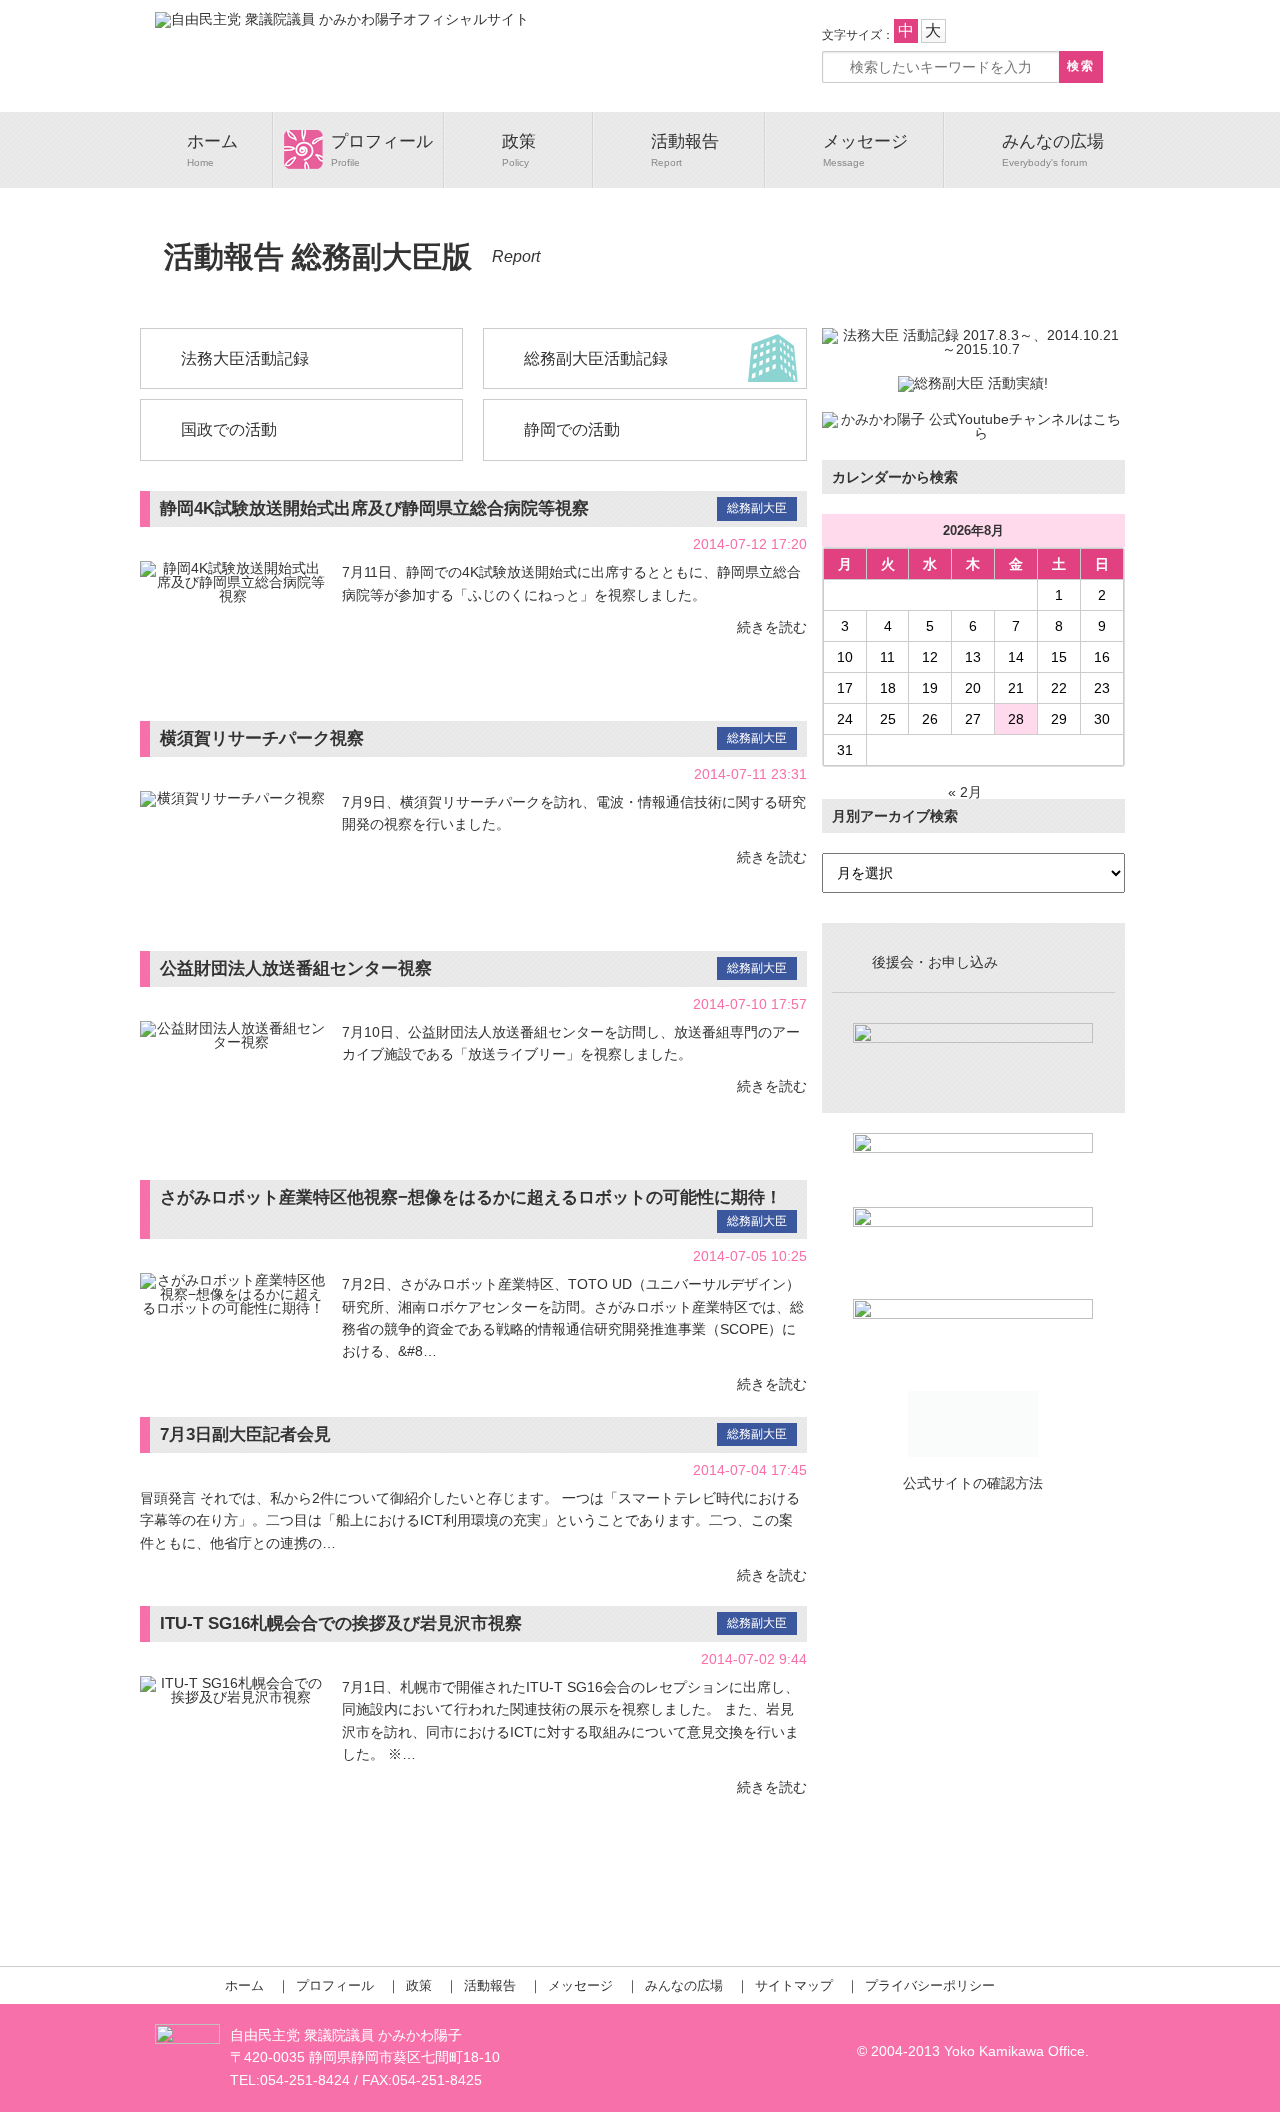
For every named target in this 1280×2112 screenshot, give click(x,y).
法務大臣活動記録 (245, 358)
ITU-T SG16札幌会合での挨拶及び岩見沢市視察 (341, 1623)
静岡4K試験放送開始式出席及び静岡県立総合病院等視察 (374, 508)
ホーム (212, 141)
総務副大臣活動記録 (596, 358)
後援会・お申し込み (935, 962)
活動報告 (685, 141)
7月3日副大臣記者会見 (245, 1434)
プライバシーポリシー (930, 1985)
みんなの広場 (1053, 141)
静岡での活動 (572, 429)
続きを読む (772, 627)
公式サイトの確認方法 (973, 1483)
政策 (519, 141)
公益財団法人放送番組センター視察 (296, 968)
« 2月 (965, 792)
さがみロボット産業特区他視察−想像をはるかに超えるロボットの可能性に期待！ (471, 1197)
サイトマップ (794, 1985)
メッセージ (865, 141)
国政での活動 (229, 429)
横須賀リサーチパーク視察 (262, 738)
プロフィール (382, 141)
